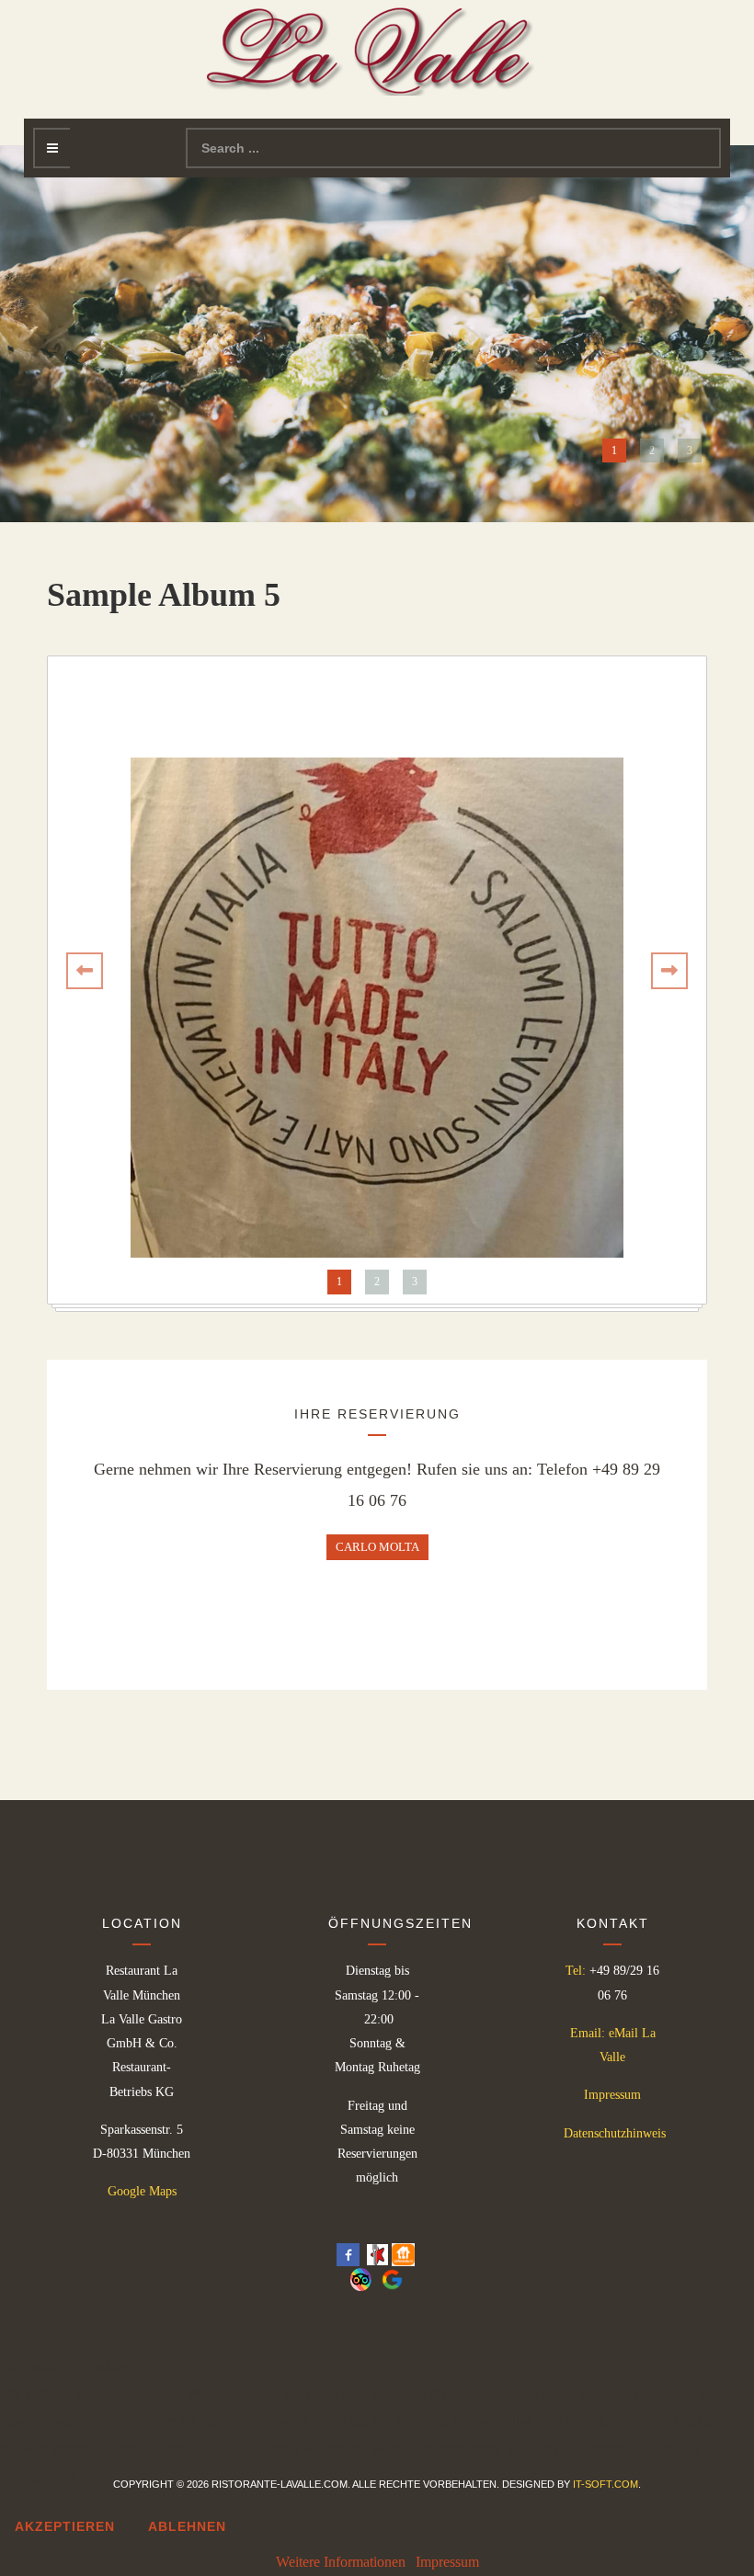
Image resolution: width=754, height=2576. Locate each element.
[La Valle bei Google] (388, 2278)
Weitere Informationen (341, 2562)
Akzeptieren (65, 2526)
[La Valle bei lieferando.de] (403, 2254)
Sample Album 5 (164, 595)
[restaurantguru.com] (377, 2254)
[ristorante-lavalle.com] (377, 48)
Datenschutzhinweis (615, 2133)
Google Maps (142, 2191)
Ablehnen (187, 2526)
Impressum (612, 2095)
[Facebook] (348, 2254)
